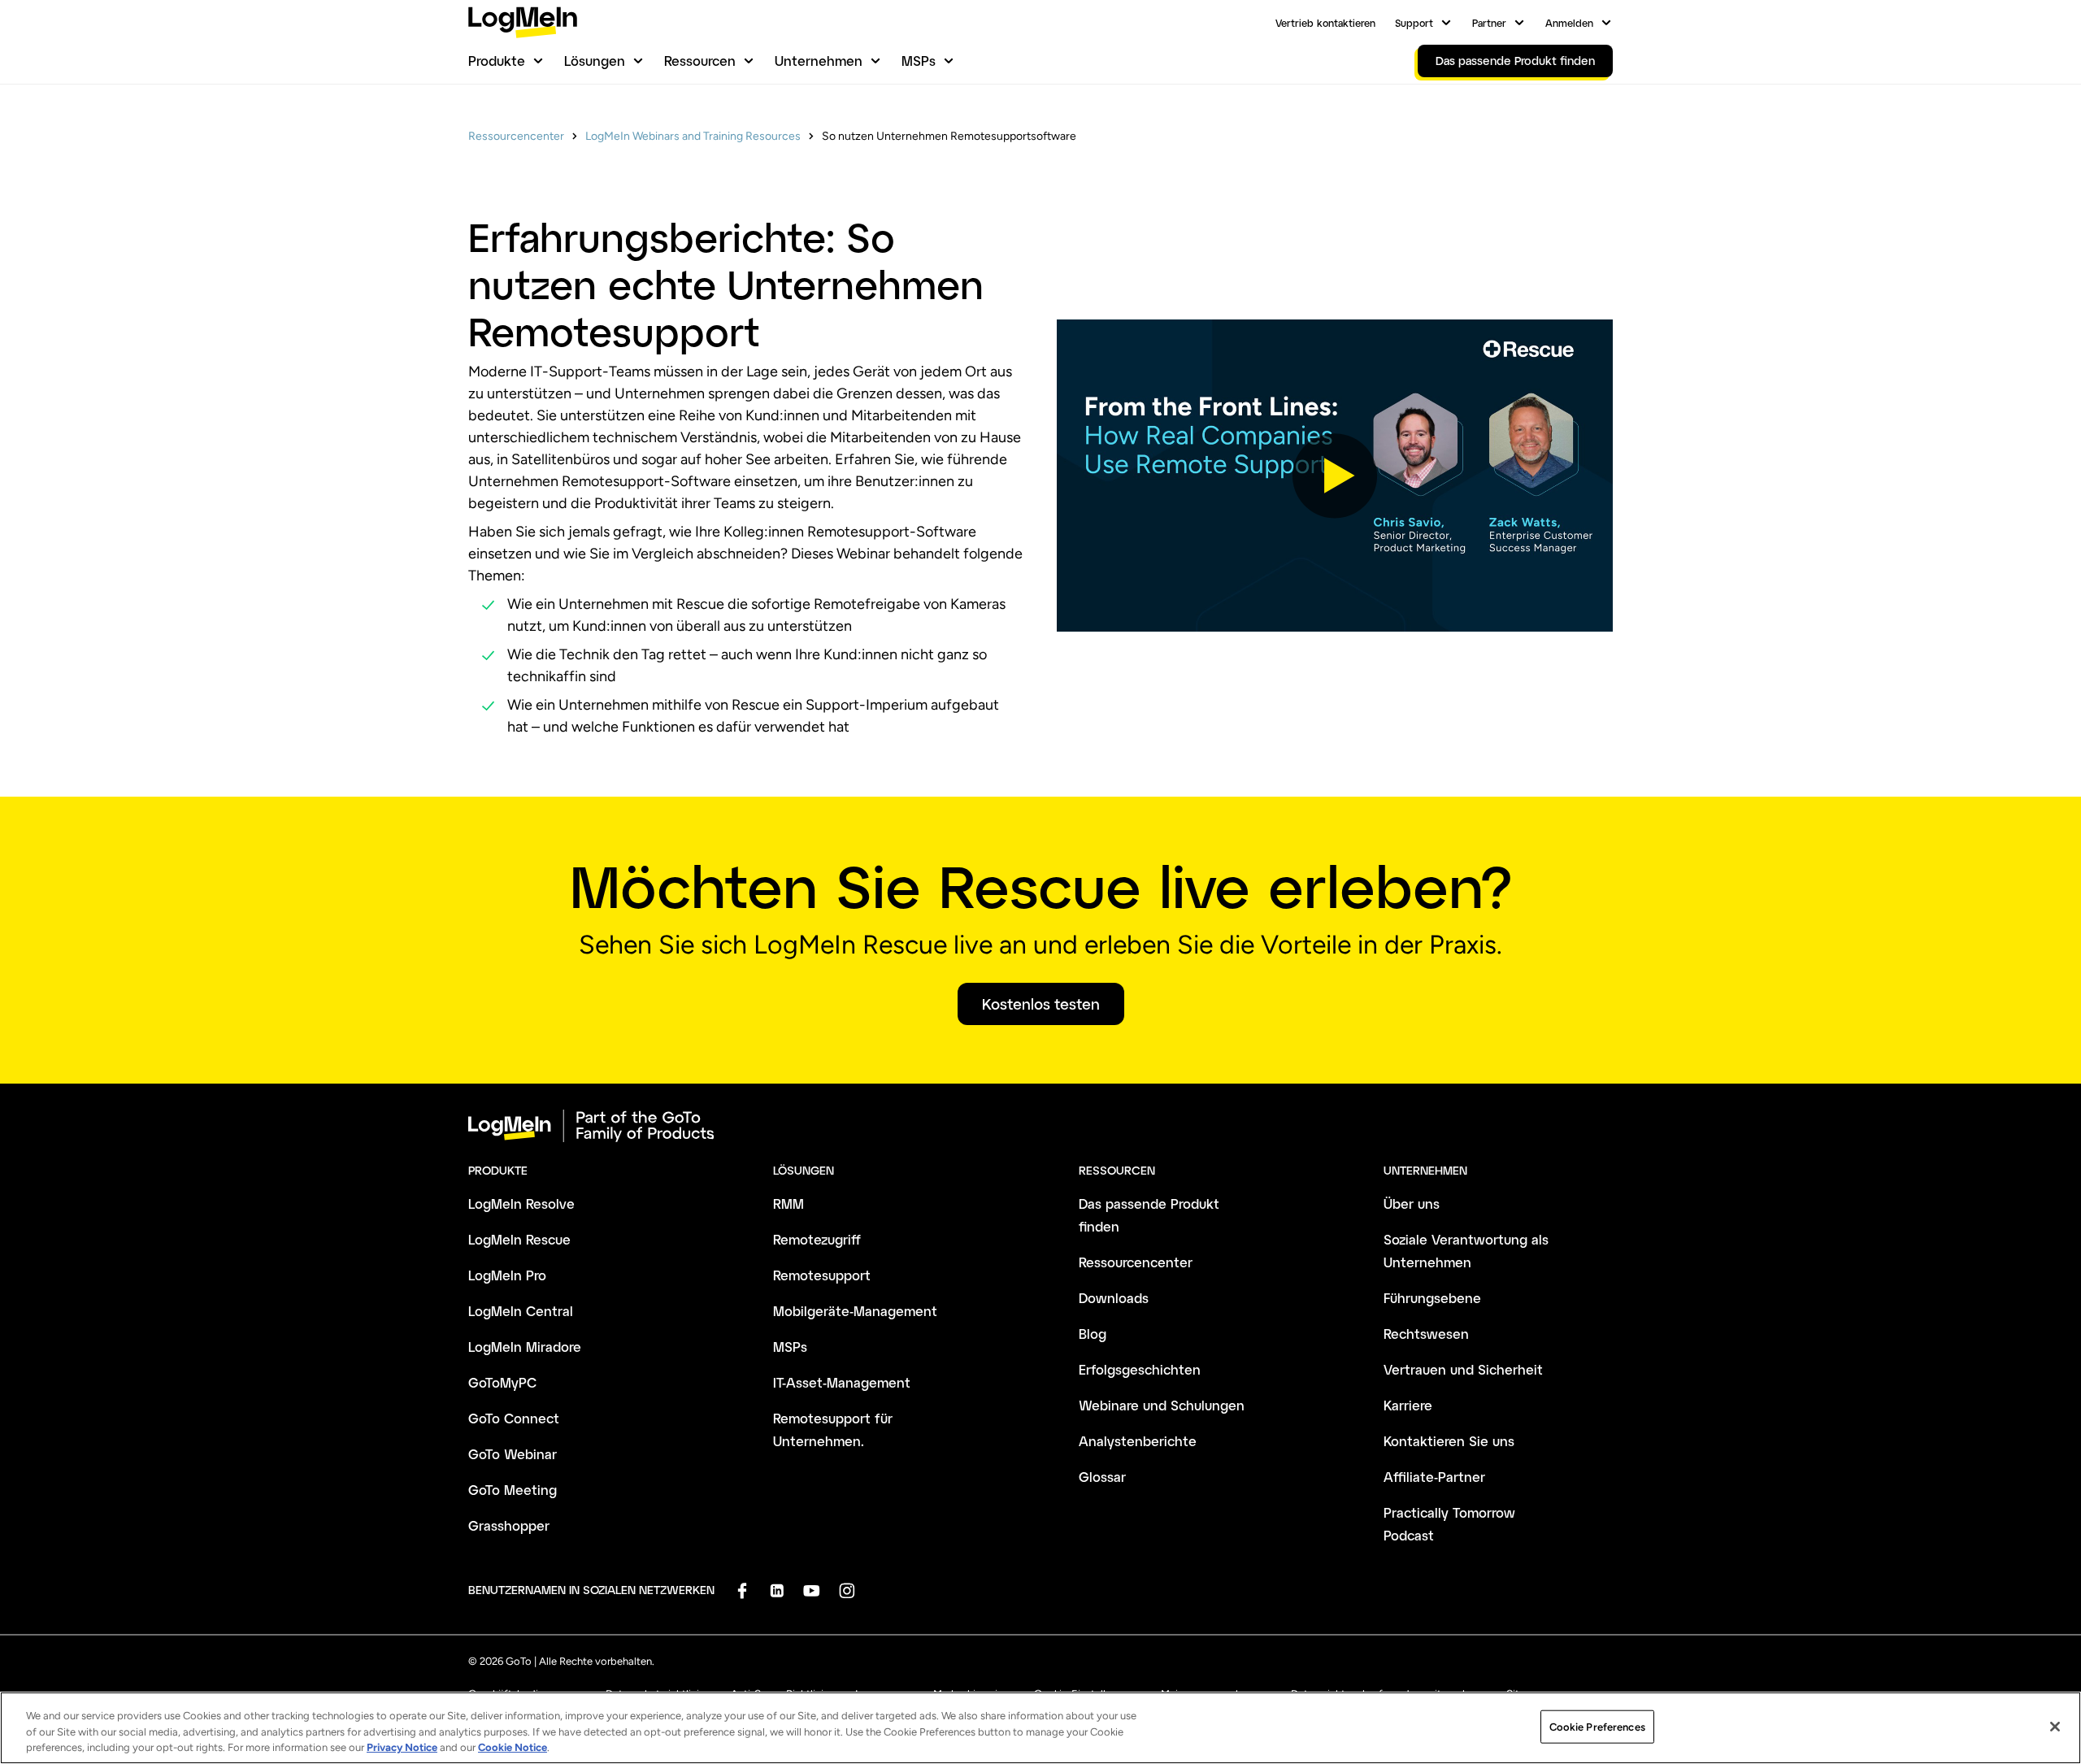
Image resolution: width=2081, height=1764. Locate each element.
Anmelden (1569, 23)
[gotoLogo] (523, 22)
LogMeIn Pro (507, 1275)
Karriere (1408, 1405)
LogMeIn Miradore (525, 1347)
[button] (1335, 476)
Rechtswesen (1426, 1334)
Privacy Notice (402, 1747)
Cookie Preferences (1597, 1726)
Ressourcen (700, 61)
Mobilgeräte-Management (855, 1311)
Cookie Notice (513, 1747)
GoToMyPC (502, 1382)
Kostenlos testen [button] (1041, 1004)
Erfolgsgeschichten (1140, 1369)
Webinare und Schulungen (1162, 1405)
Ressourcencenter (516, 136)
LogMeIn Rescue (519, 1239)
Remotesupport (822, 1275)
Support (1414, 23)
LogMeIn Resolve (521, 1204)
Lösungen (595, 61)
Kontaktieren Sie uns (1449, 1441)
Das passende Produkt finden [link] (1515, 61)
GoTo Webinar (513, 1454)
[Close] (2055, 1727)
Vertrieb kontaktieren (1325, 23)
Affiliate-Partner (1434, 1477)
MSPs (919, 61)
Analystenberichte (1138, 1441)
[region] (1040, 1728)
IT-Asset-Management (842, 1382)
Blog (1093, 1334)
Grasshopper (509, 1525)
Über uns (1412, 1204)
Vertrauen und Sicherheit (1463, 1369)
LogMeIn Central (521, 1311)
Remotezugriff (817, 1239)
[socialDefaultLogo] (742, 1590)
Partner (1489, 23)
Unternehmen (819, 61)
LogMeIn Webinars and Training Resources (693, 136)
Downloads (1114, 1298)
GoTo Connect (514, 1418)
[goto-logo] (1040, 1126)
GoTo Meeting (513, 1490)
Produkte (497, 61)
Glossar (1102, 1477)
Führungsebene (1432, 1298)
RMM (789, 1204)
